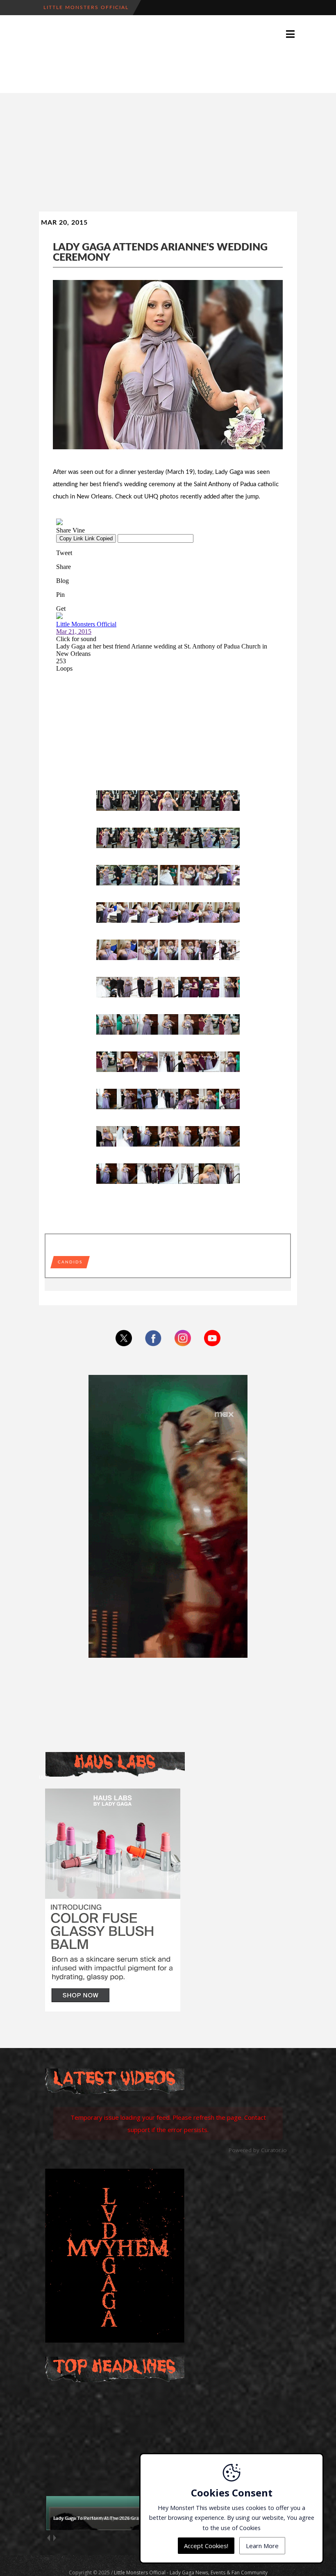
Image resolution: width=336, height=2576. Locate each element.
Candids (70, 1262)
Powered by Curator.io (258, 2150)
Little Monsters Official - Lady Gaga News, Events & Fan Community (191, 2573)
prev (48, 2538)
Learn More (262, 2546)
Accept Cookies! (206, 2546)
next (54, 2538)
